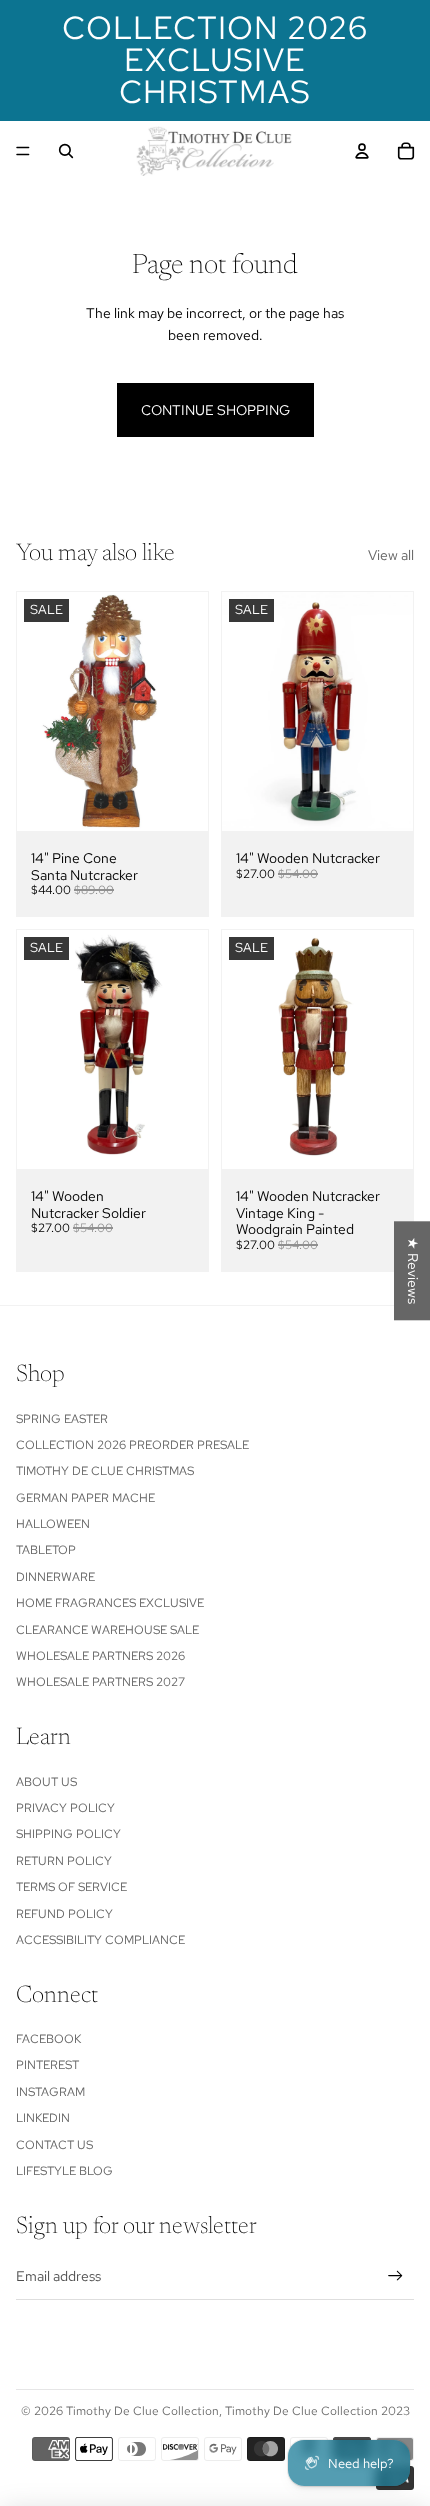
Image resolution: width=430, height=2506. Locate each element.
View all (391, 555)
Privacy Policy (65, 1808)
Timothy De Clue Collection (142, 2411)
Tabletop (46, 1550)
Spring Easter (62, 1419)
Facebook (48, 2039)
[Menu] (23, 151)
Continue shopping (215, 410)
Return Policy (64, 1861)
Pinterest (47, 2065)
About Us (46, 1782)
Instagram (50, 2092)
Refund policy (64, 1914)
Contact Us (54, 2145)
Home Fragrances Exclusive (110, 1603)
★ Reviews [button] (413, 1270)
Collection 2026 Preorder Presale (132, 1445)
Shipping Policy (68, 1834)
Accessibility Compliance (100, 1940)
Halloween (53, 1524)
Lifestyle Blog (64, 2171)
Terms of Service (71, 1887)
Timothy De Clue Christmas (105, 1471)
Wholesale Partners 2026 (100, 1656)
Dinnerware (55, 1577)
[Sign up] (395, 2275)
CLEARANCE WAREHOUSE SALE (107, 1630)
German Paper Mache (85, 1498)
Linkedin (43, 2118)
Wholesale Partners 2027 (100, 1682)
